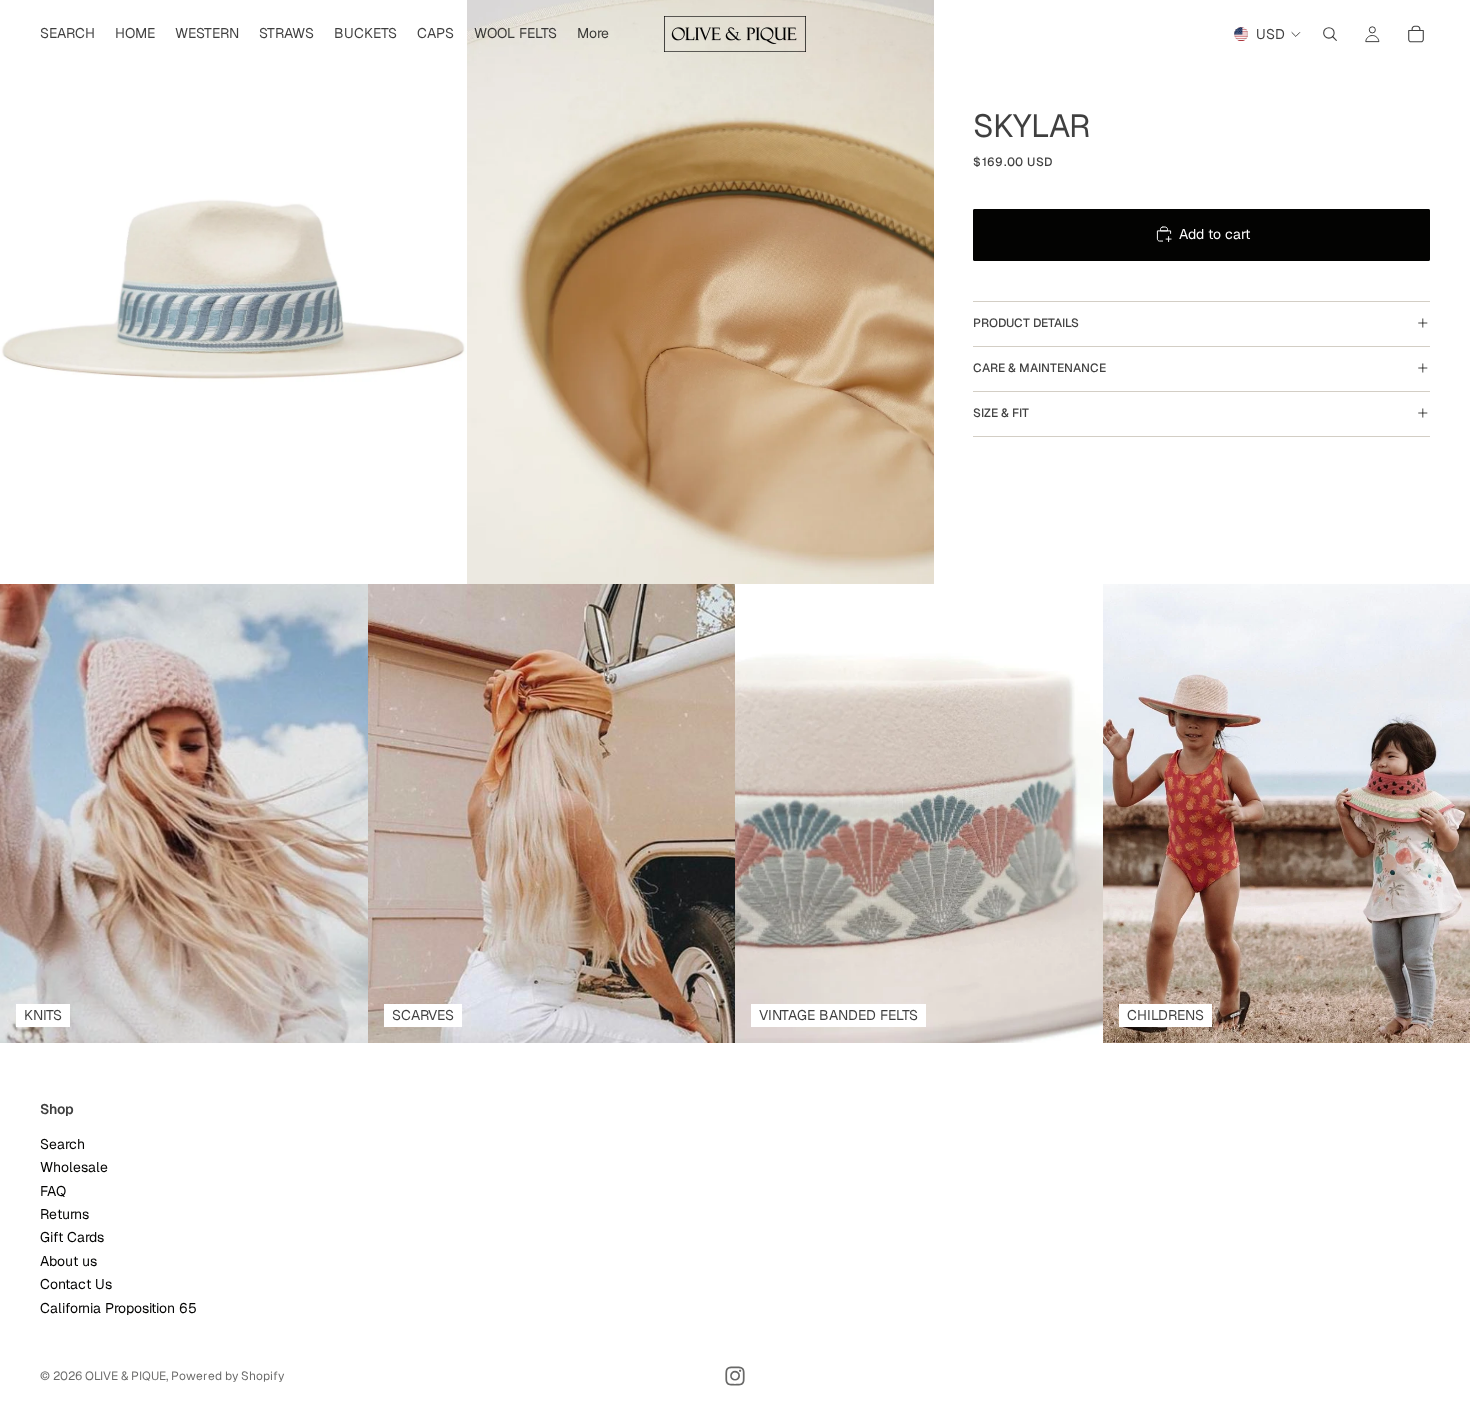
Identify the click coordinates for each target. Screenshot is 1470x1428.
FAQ (53, 1191)
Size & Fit (1001, 413)
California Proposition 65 (118, 1308)
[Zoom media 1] (233, 292)
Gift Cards (72, 1237)
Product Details (1026, 323)
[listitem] (593, 34)
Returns (64, 1214)
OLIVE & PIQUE (125, 1376)
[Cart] (1416, 34)
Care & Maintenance (1039, 368)
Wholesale (74, 1167)
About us (68, 1261)
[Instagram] (735, 1376)
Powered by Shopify (227, 1376)
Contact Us (76, 1284)
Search (62, 1144)
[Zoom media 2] (700, 292)
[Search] (1330, 34)
